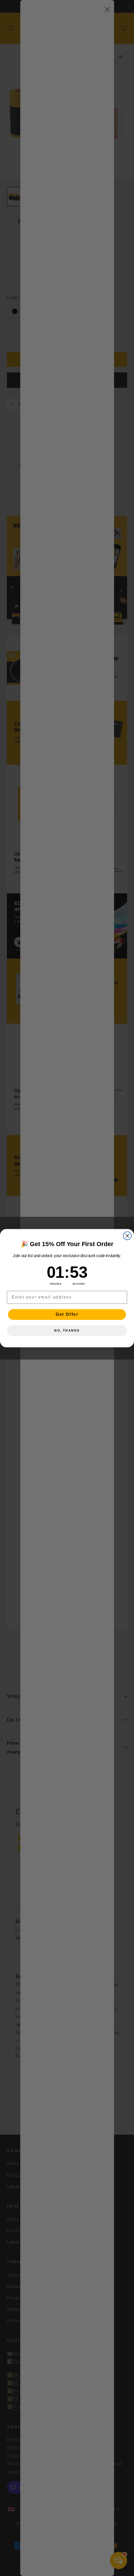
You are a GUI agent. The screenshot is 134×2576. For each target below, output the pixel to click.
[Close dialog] (127, 1236)
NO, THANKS (67, 1330)
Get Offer (67, 1314)
